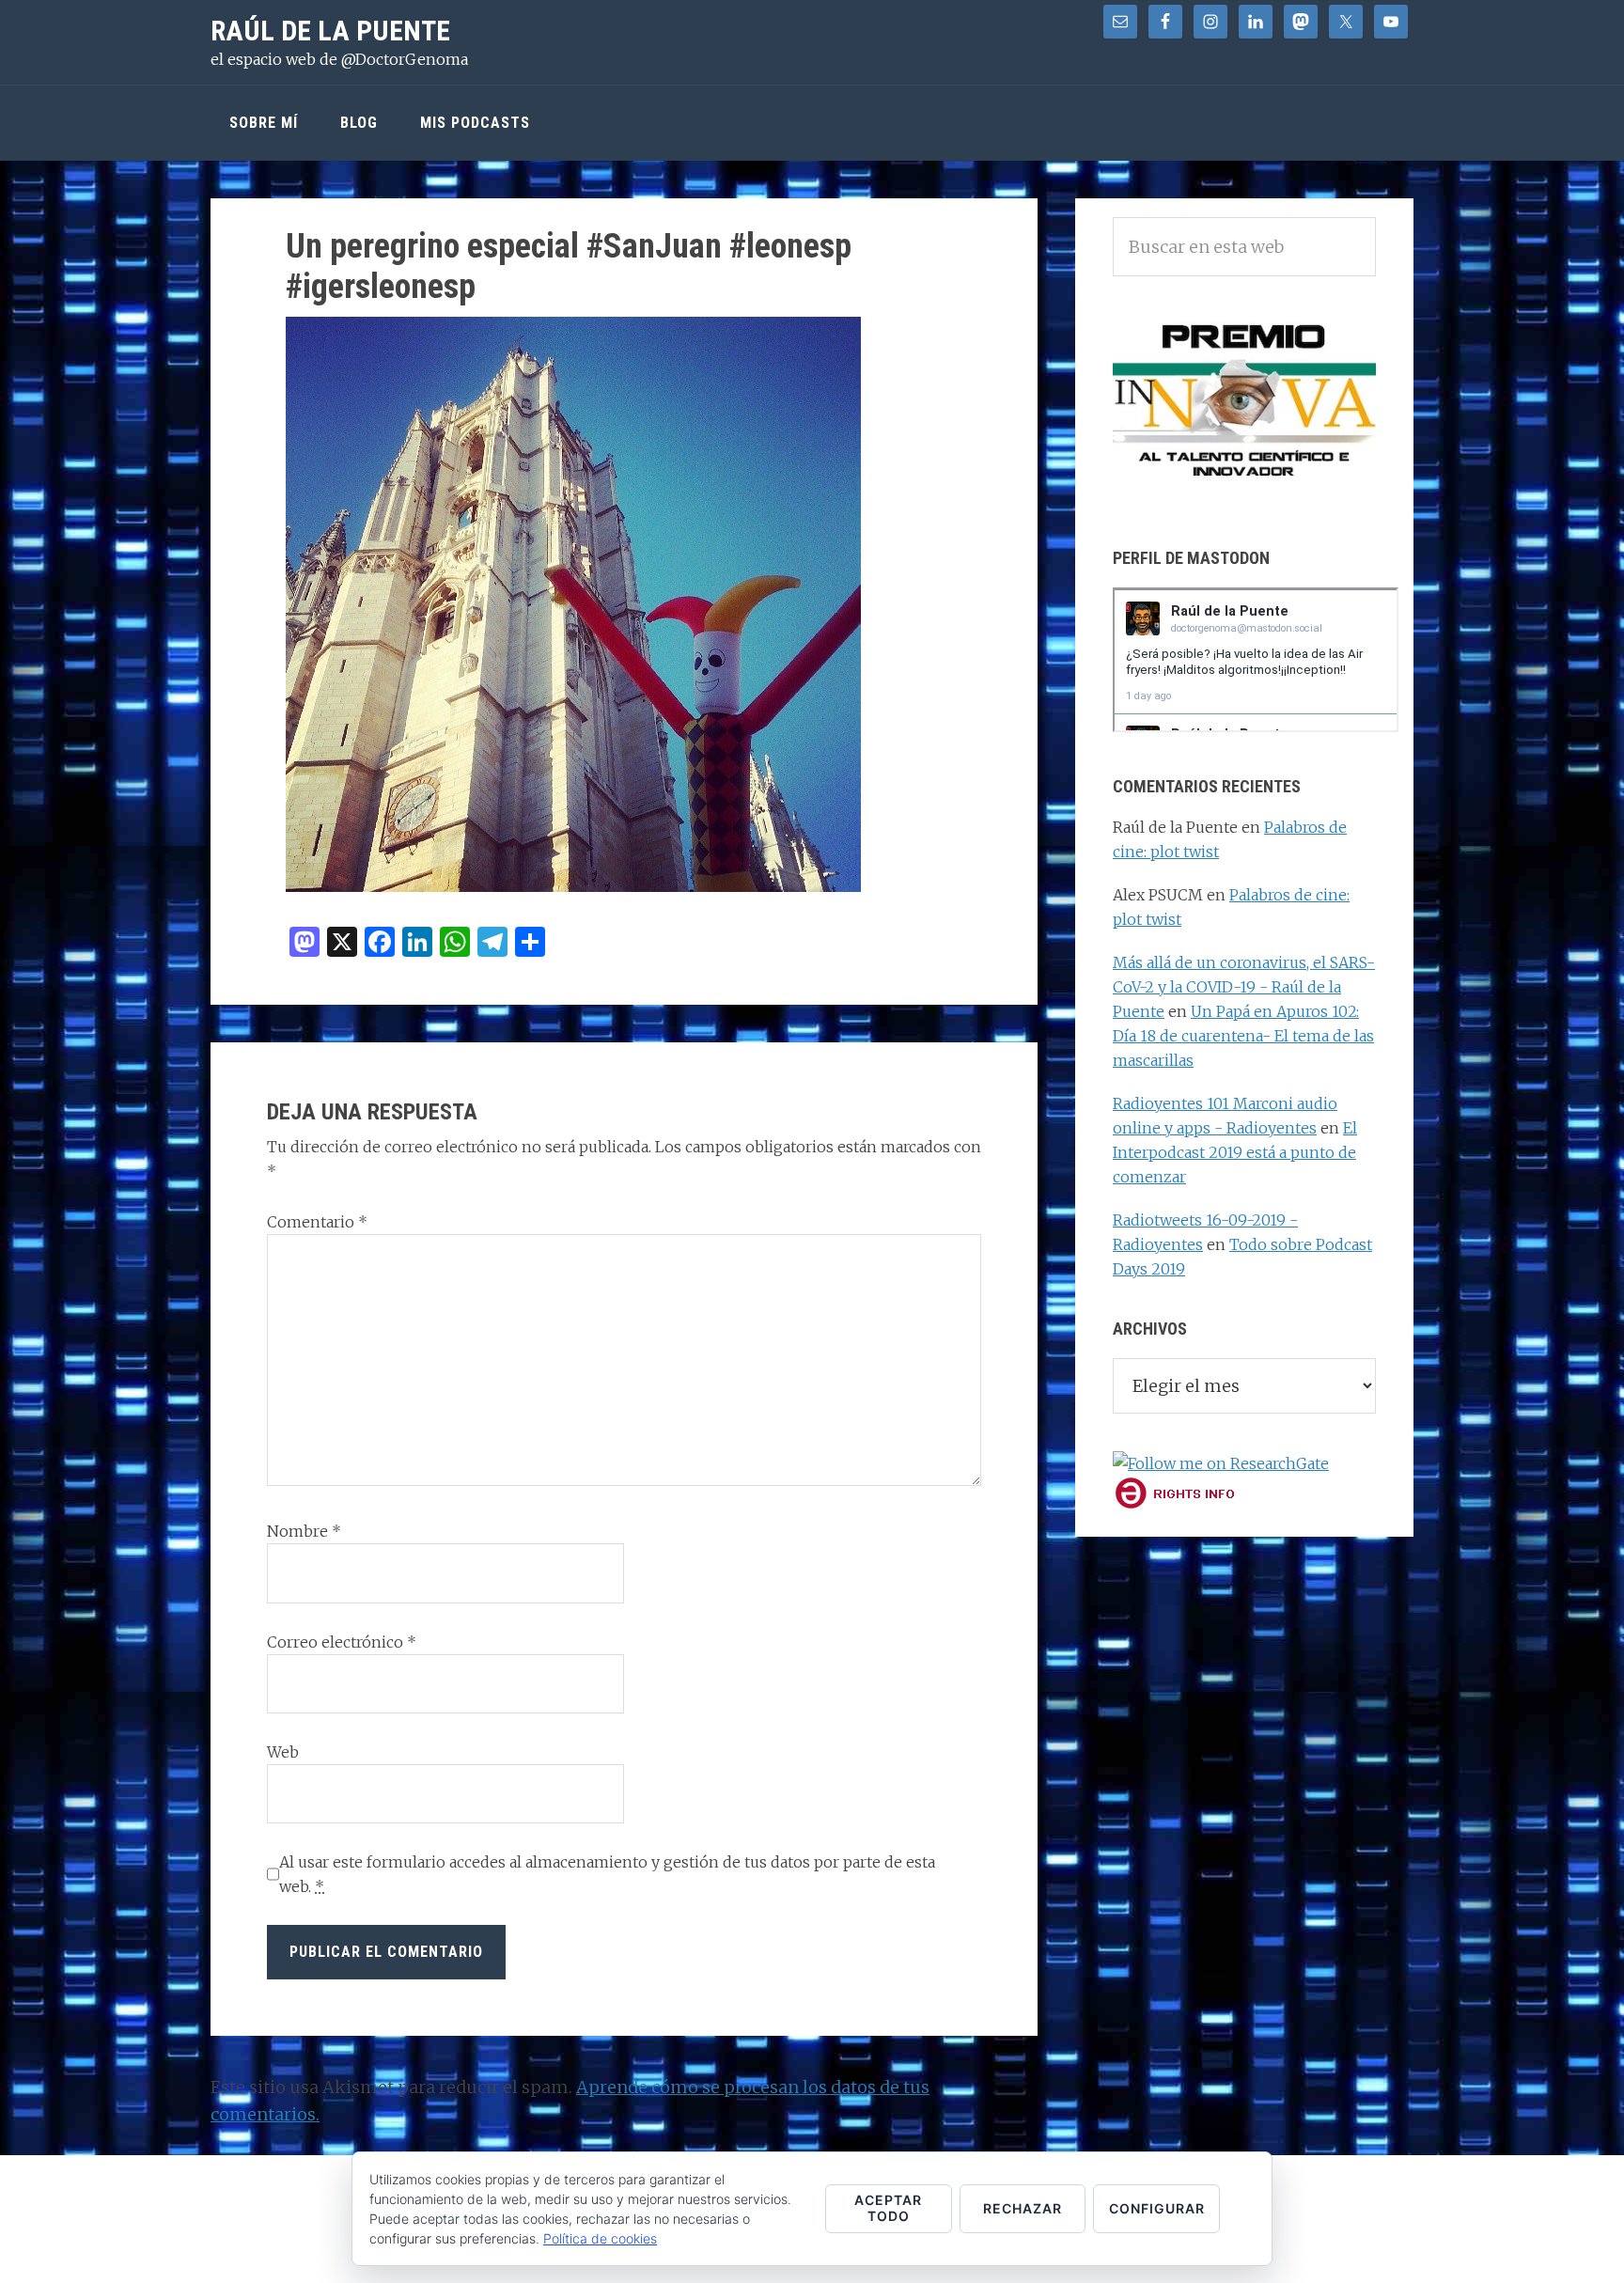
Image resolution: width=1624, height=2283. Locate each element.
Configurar (1157, 2208)
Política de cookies (600, 2238)
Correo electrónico (342, 1642)
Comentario (317, 1222)
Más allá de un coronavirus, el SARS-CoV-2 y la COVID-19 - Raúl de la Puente (1244, 987)
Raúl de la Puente (330, 31)
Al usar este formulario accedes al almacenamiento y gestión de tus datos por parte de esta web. (607, 1874)
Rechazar (1023, 2208)
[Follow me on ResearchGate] (1221, 1463)
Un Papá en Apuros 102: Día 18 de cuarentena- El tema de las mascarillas (1243, 1036)
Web (283, 1752)
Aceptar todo (888, 2208)
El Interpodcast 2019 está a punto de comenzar (1235, 1152)
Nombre (304, 1531)
